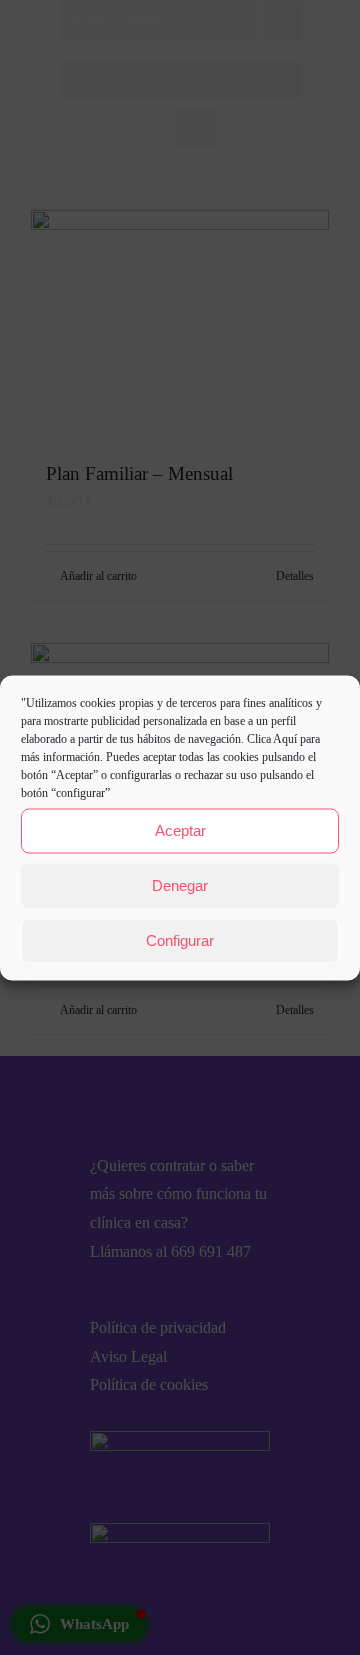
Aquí (285, 738)
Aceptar (180, 830)
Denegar (180, 885)
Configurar (180, 940)
